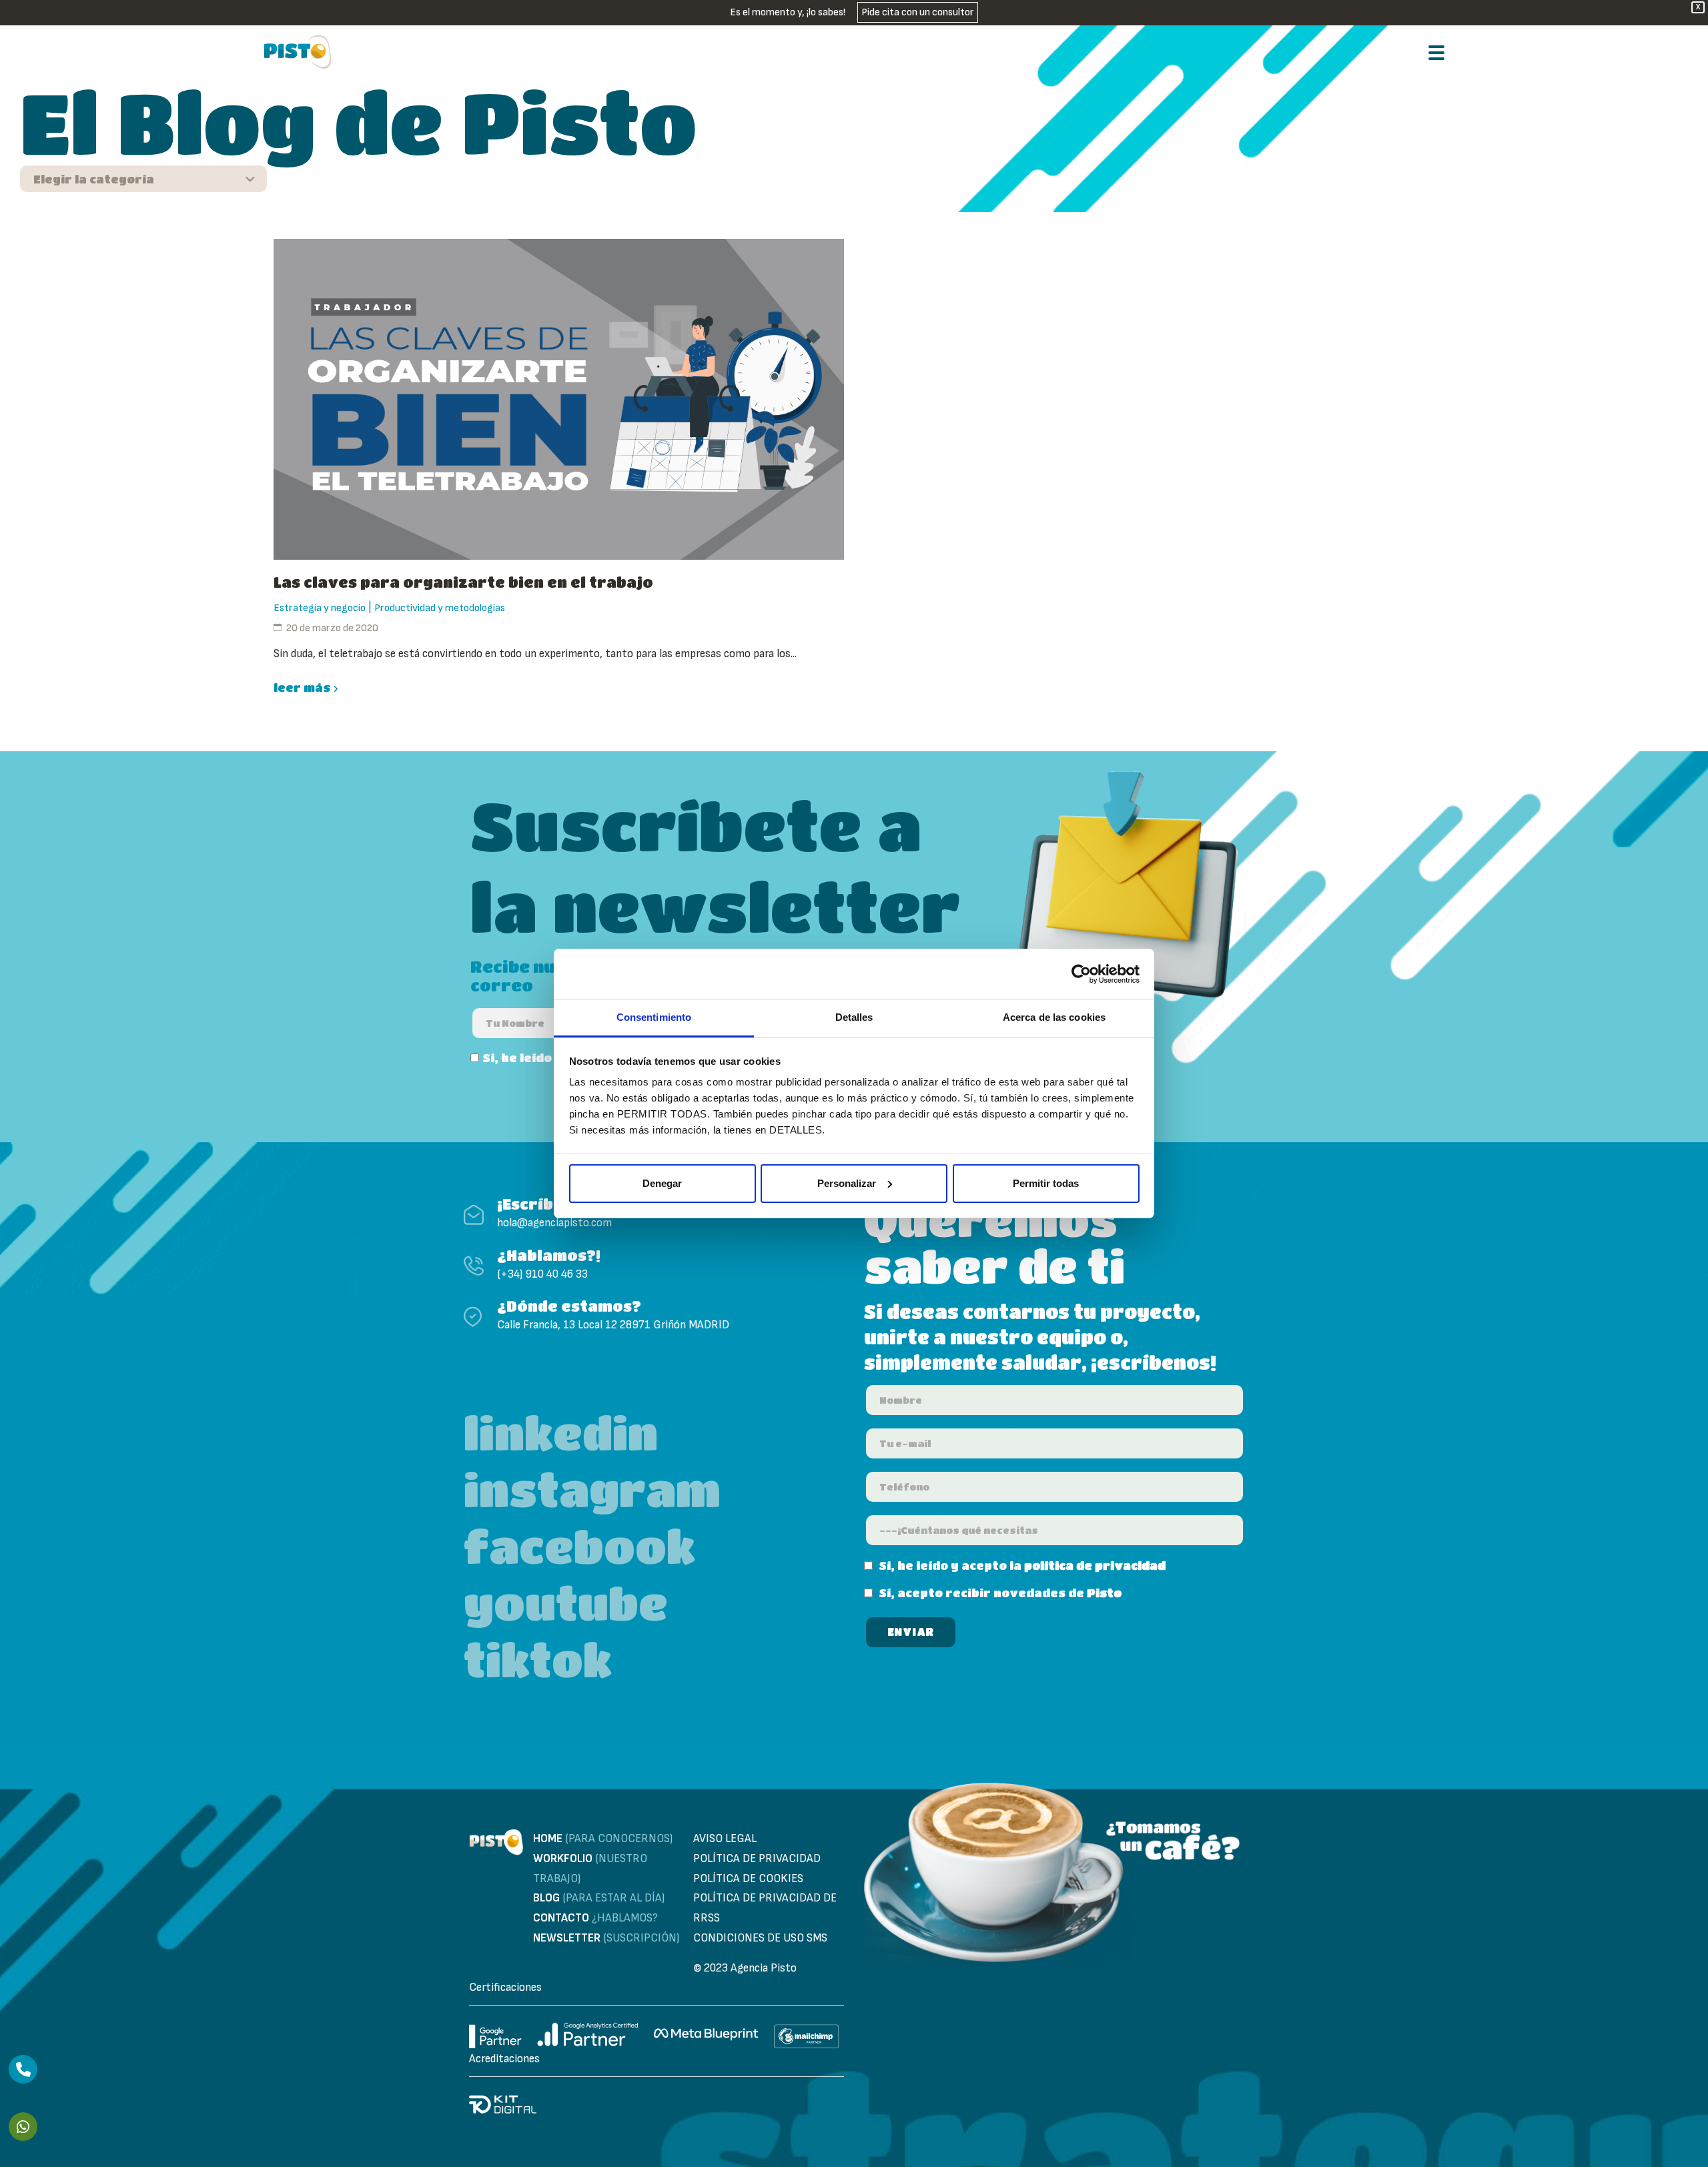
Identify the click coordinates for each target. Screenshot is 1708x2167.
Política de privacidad (757, 1859)
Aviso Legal (725, 1839)
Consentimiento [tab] (654, 1017)
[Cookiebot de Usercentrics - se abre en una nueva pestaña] (1081, 974)
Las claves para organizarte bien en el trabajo (463, 582)
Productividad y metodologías (440, 608)
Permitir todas (1046, 1183)
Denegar (662, 1183)
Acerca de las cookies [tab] (1054, 1017)
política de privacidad (1095, 1566)
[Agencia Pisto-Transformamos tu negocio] (298, 52)
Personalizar (847, 1183)
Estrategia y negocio (320, 608)
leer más (302, 688)
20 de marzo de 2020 (332, 628)
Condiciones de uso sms (760, 1938)
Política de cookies (748, 1879)
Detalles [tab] (854, 1017)
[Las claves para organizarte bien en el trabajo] (559, 399)
